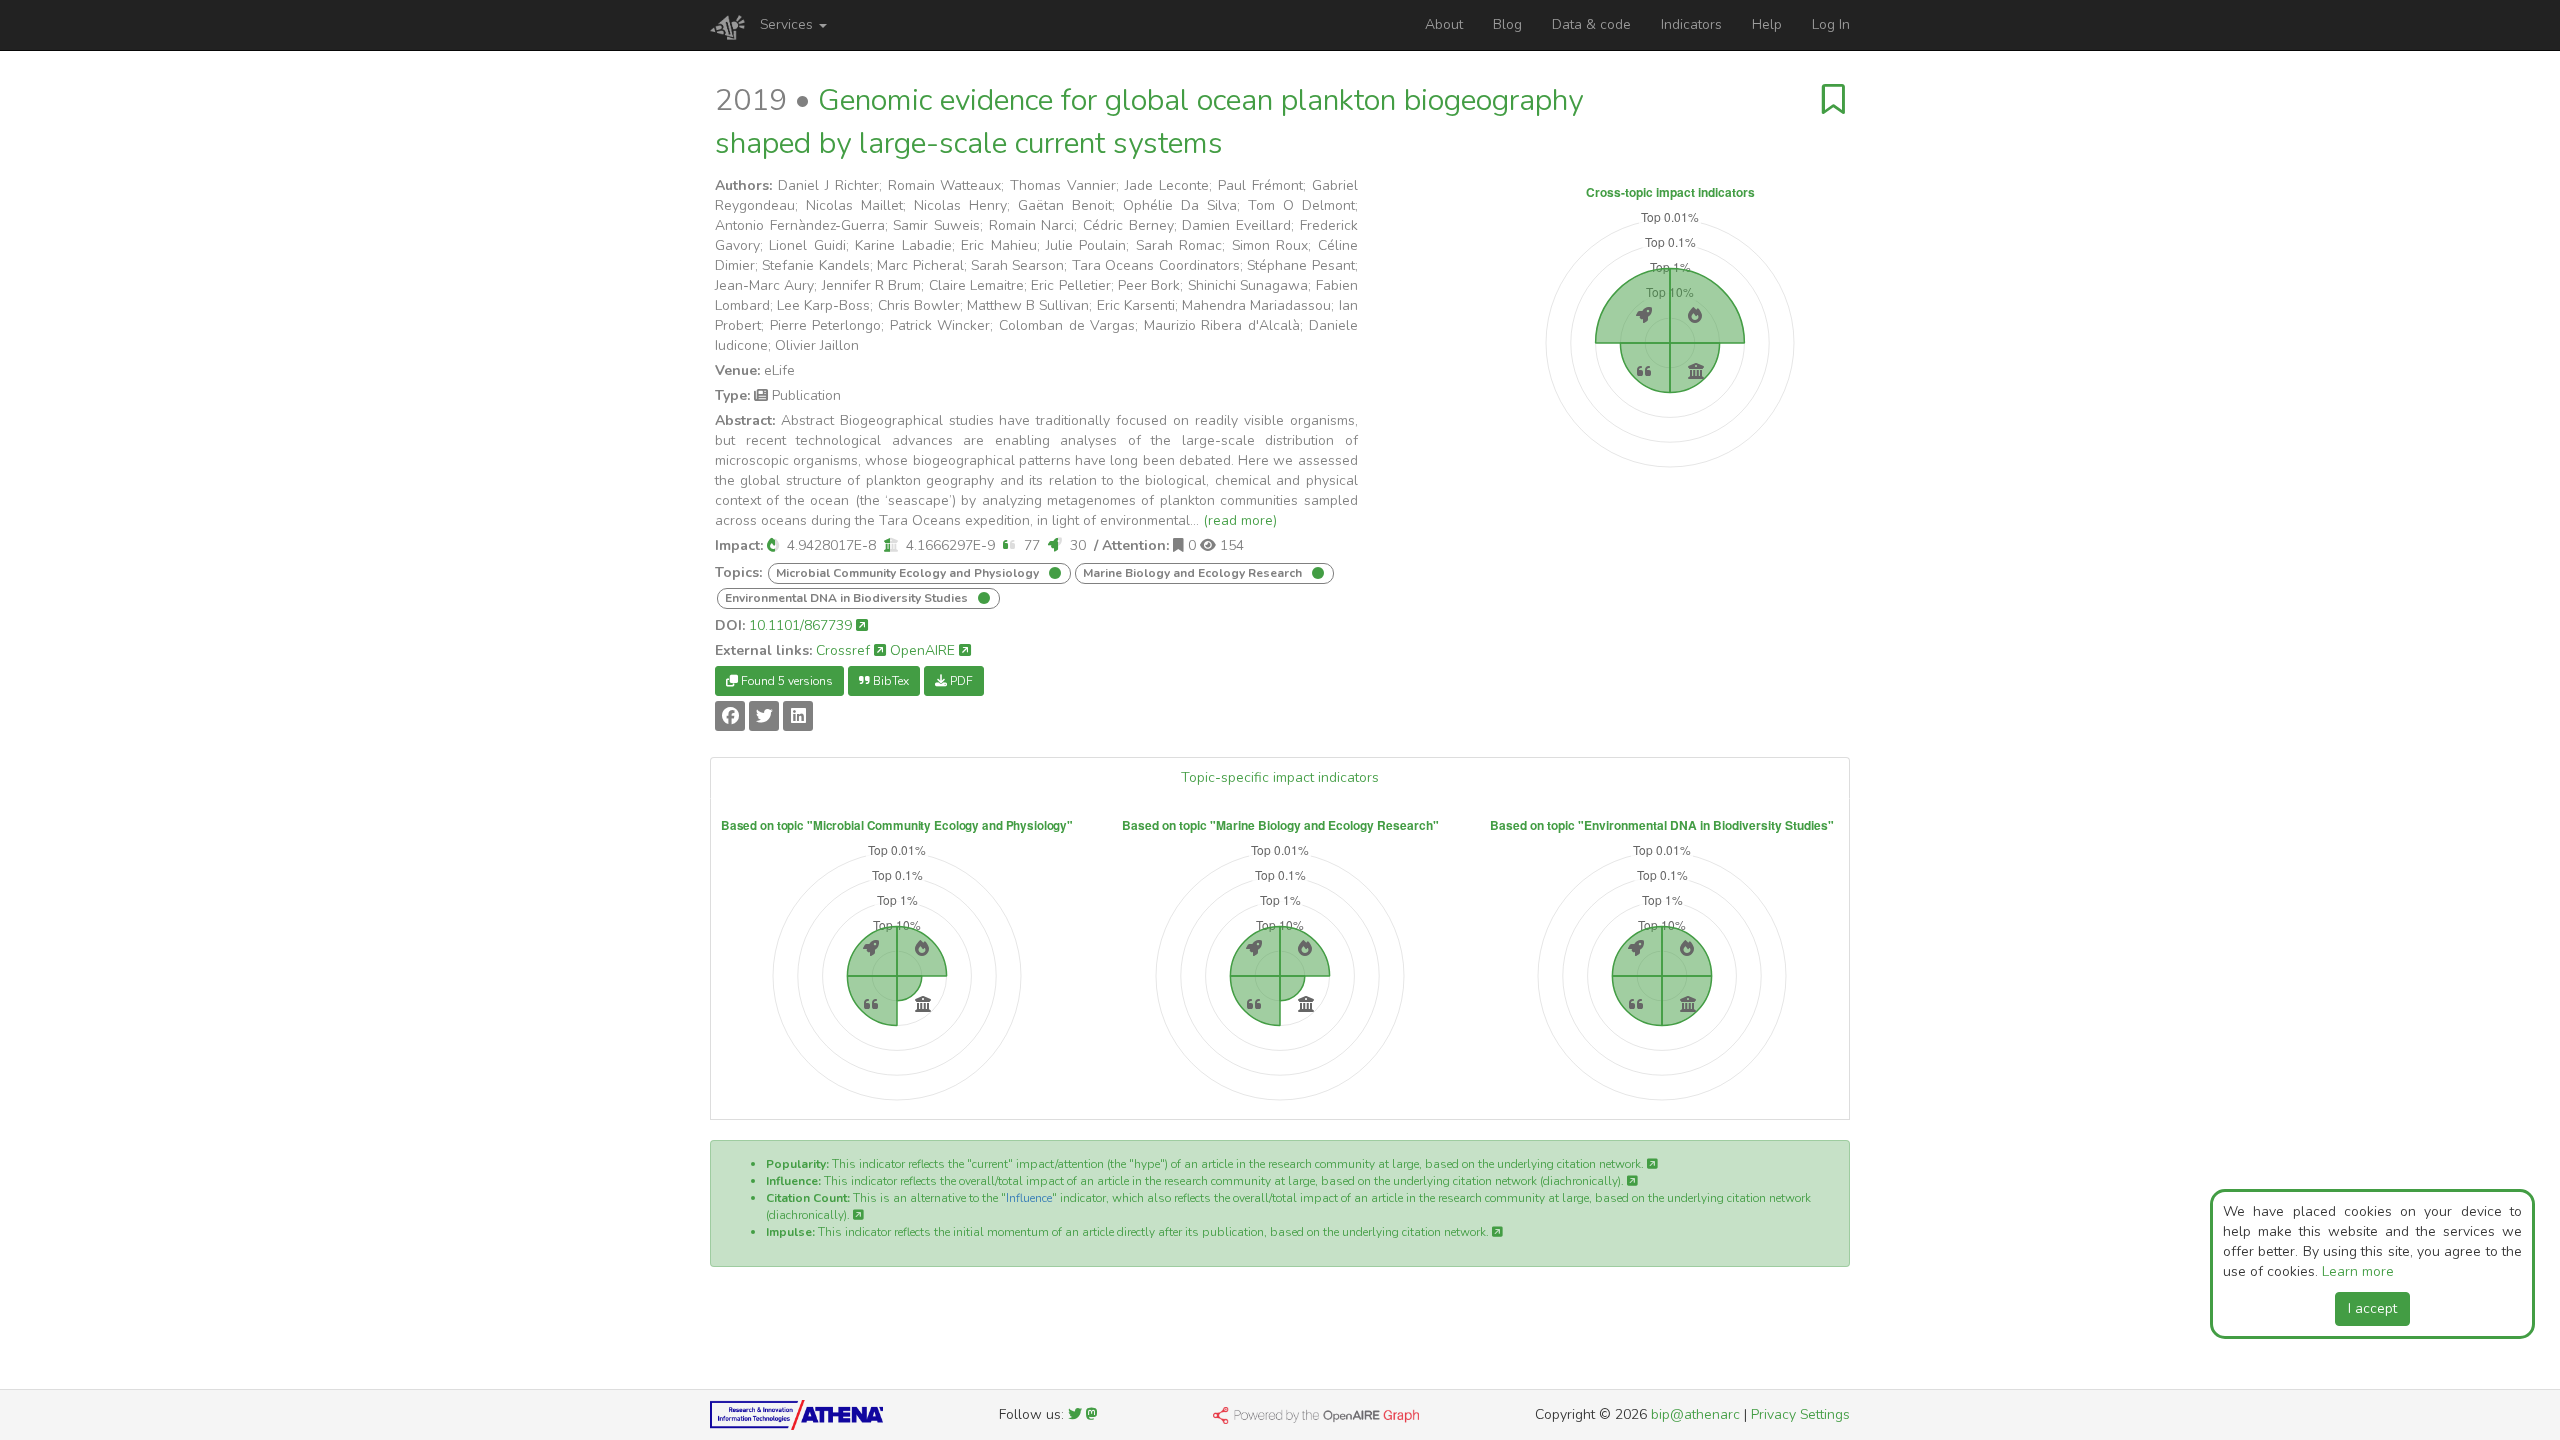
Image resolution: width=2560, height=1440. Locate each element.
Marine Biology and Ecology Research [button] (1194, 573)
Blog (1507, 24)
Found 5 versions (785, 681)
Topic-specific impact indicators (1280, 777)
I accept (2372, 1308)
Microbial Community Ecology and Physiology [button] (909, 573)
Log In (1831, 24)
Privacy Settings (1800, 1414)
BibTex (889, 681)
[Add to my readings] (1833, 100)
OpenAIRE (924, 650)
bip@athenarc (1695, 1414)
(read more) (1240, 520)
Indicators (1691, 24)
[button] (773, 545)
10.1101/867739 (802, 625)
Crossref (845, 650)
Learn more (2358, 1271)
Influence (1029, 1198)
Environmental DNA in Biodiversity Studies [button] (848, 598)
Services (788, 24)
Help (1767, 24)
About (1444, 24)
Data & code (1591, 24)
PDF (960, 681)
